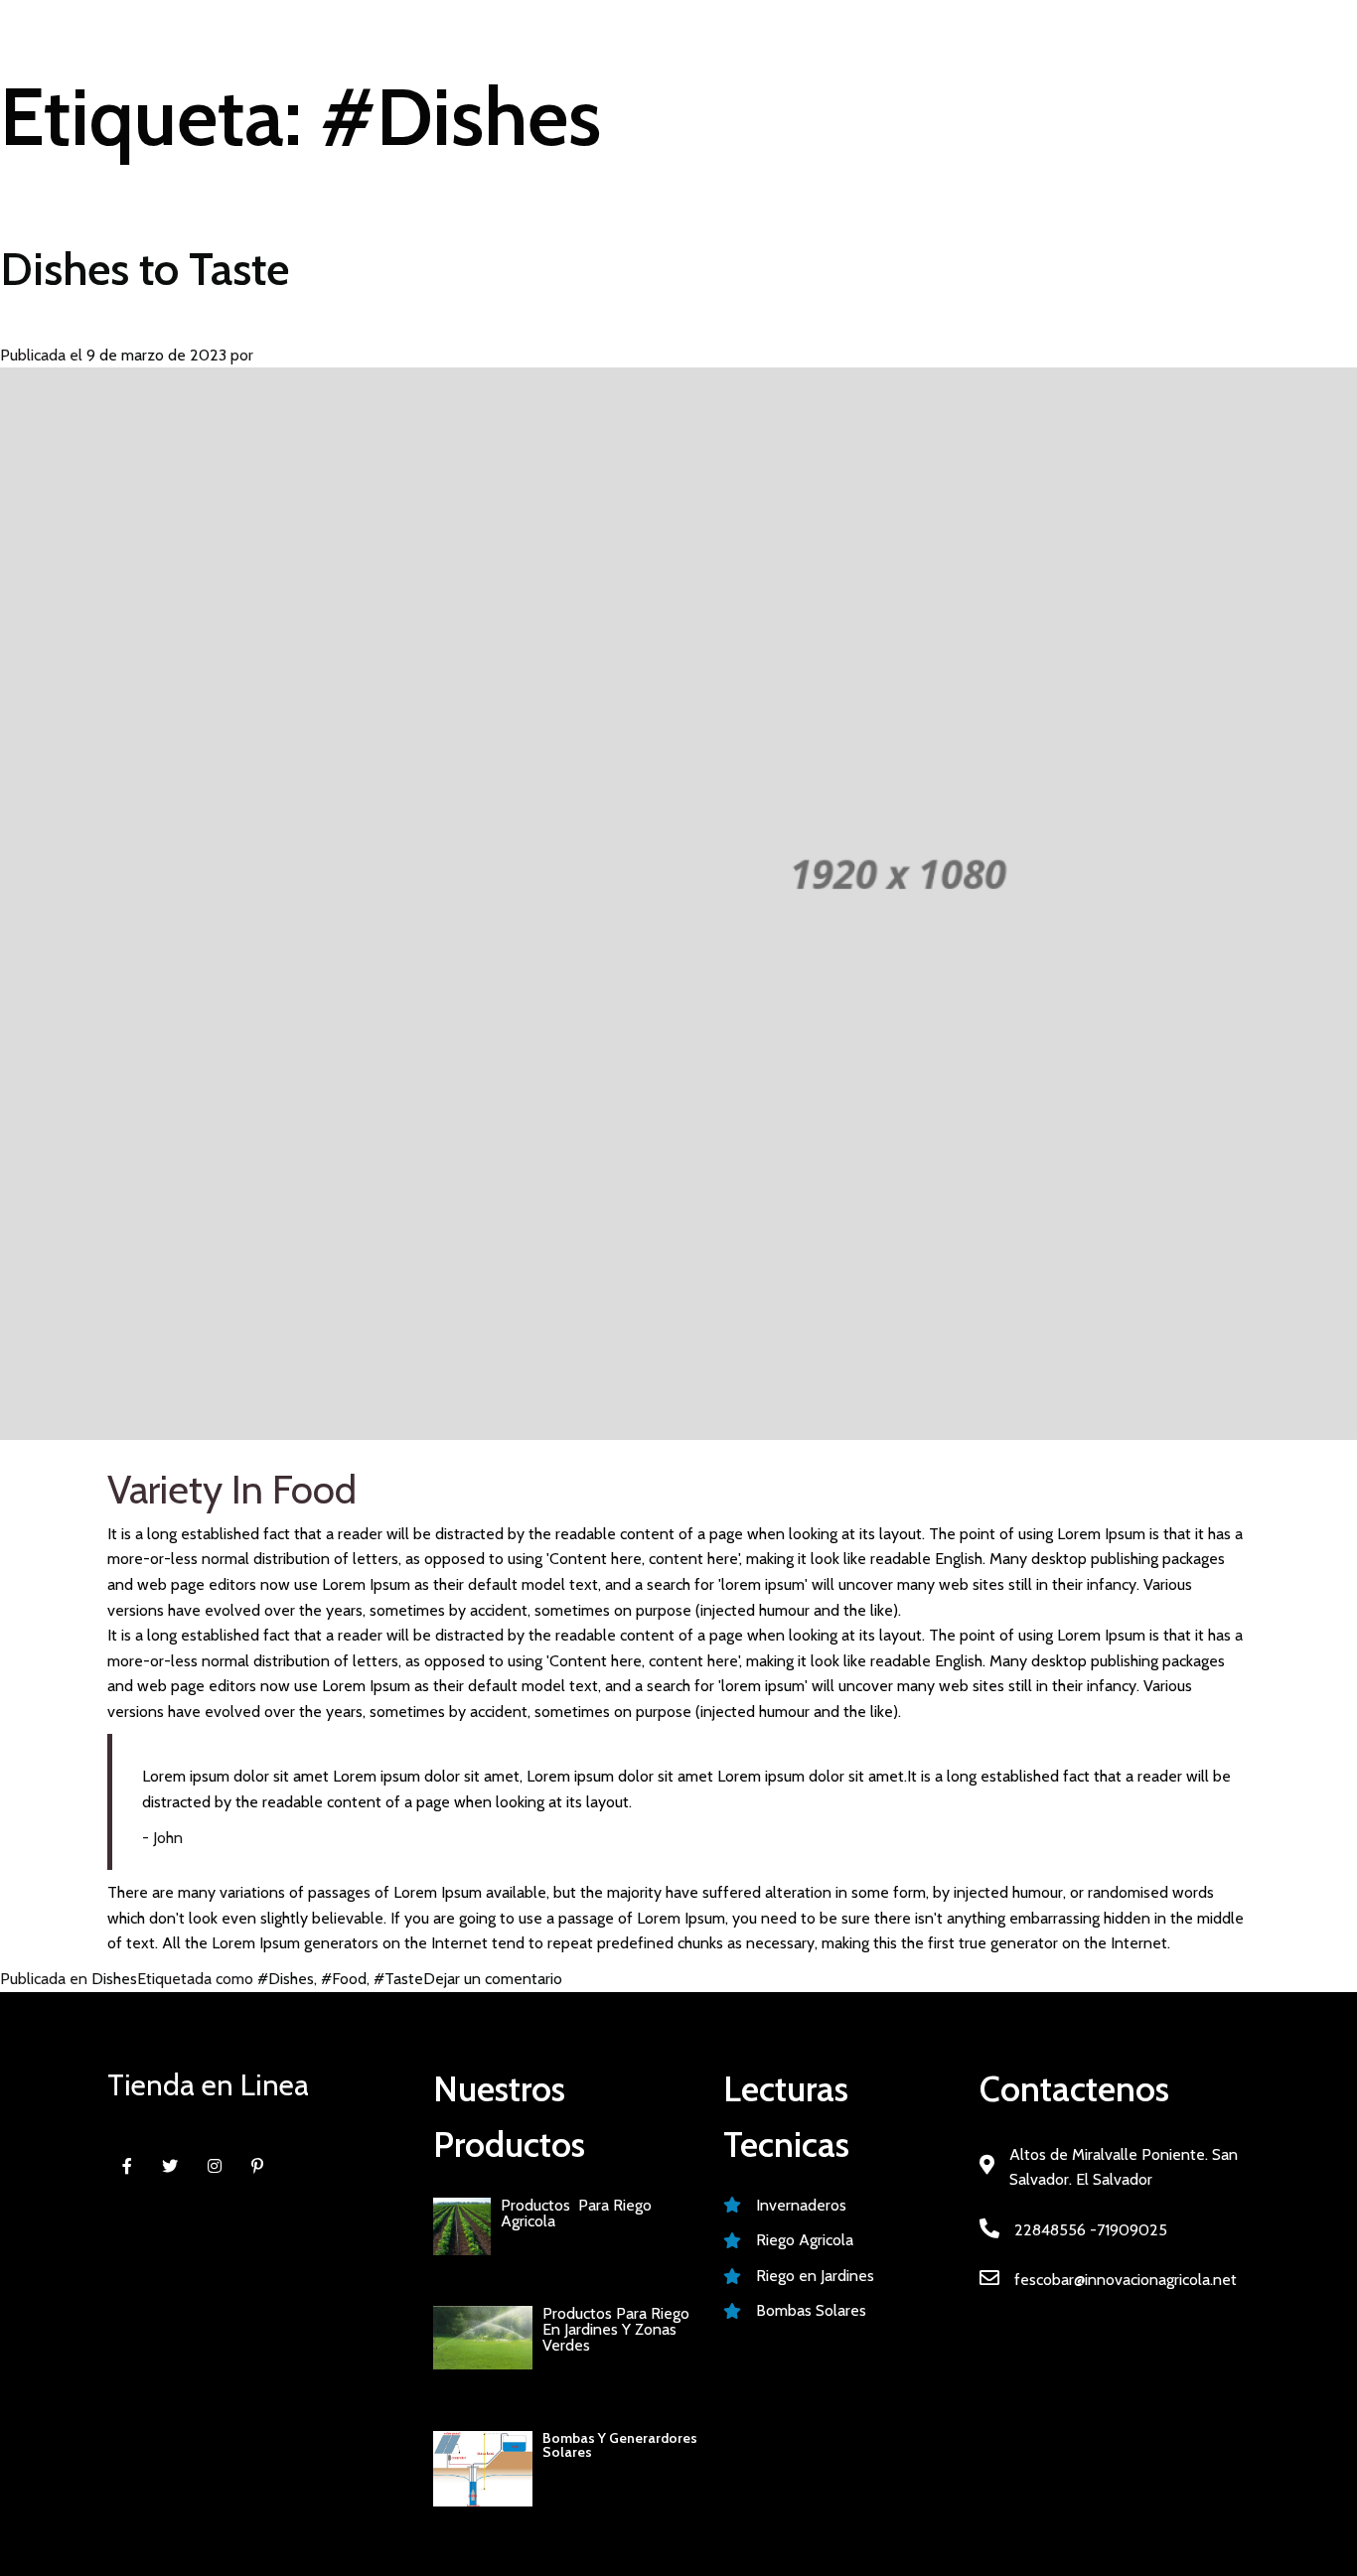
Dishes (114, 1979)
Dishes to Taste (145, 269)
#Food (344, 1979)
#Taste (398, 1979)
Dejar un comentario (493, 1979)
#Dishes (286, 1979)
